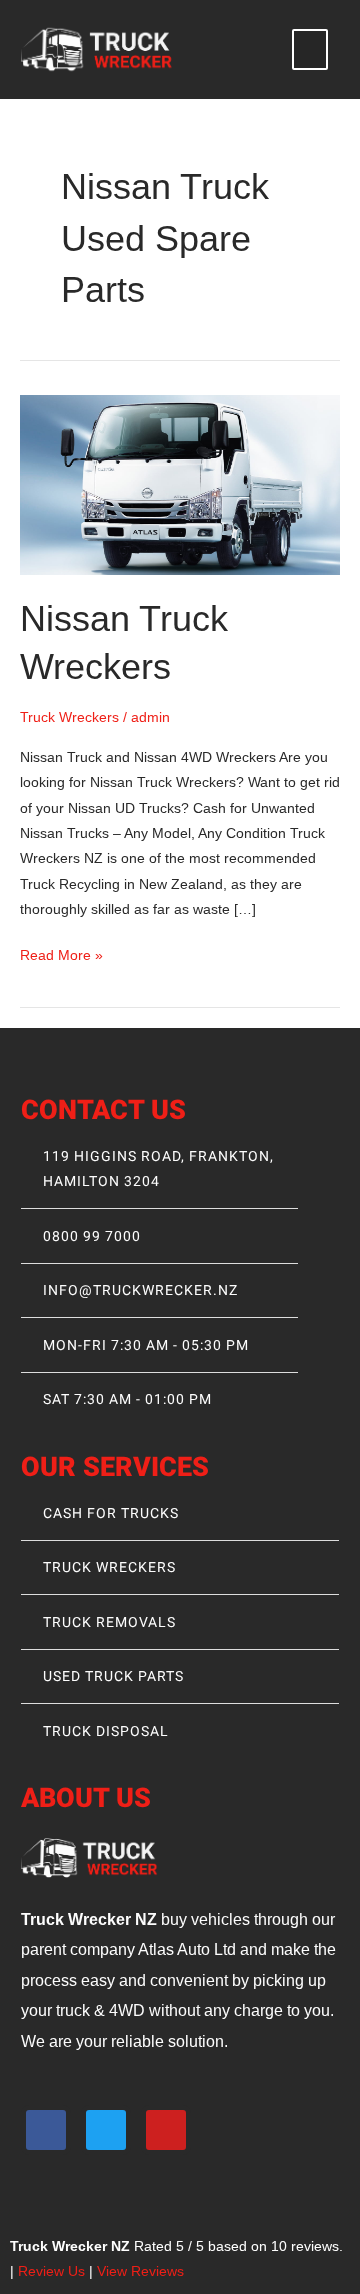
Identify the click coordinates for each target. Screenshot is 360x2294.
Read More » (61, 953)
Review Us (51, 2271)
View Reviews (140, 2271)
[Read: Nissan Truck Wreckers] (180, 483)
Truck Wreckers (69, 717)
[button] (310, 50)
